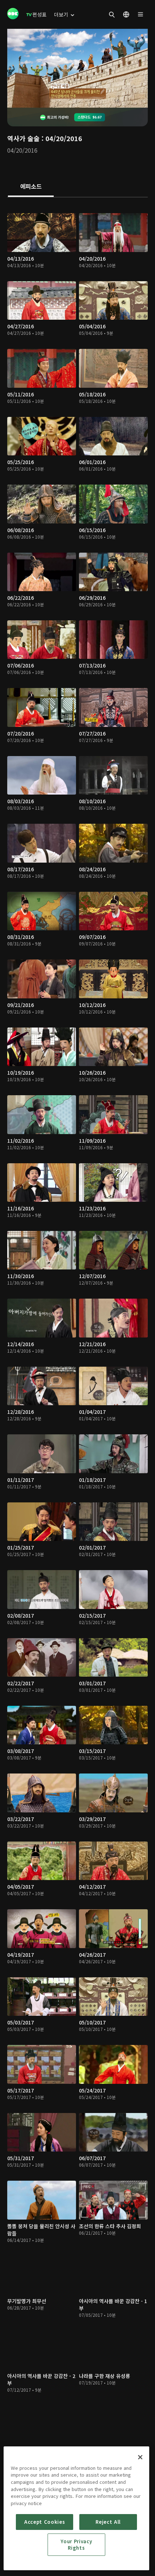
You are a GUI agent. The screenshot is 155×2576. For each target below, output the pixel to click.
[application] (77, 68)
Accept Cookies (45, 2522)
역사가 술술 (23, 138)
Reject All (108, 2522)
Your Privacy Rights (76, 2544)
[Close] (140, 2457)
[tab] (31, 187)
